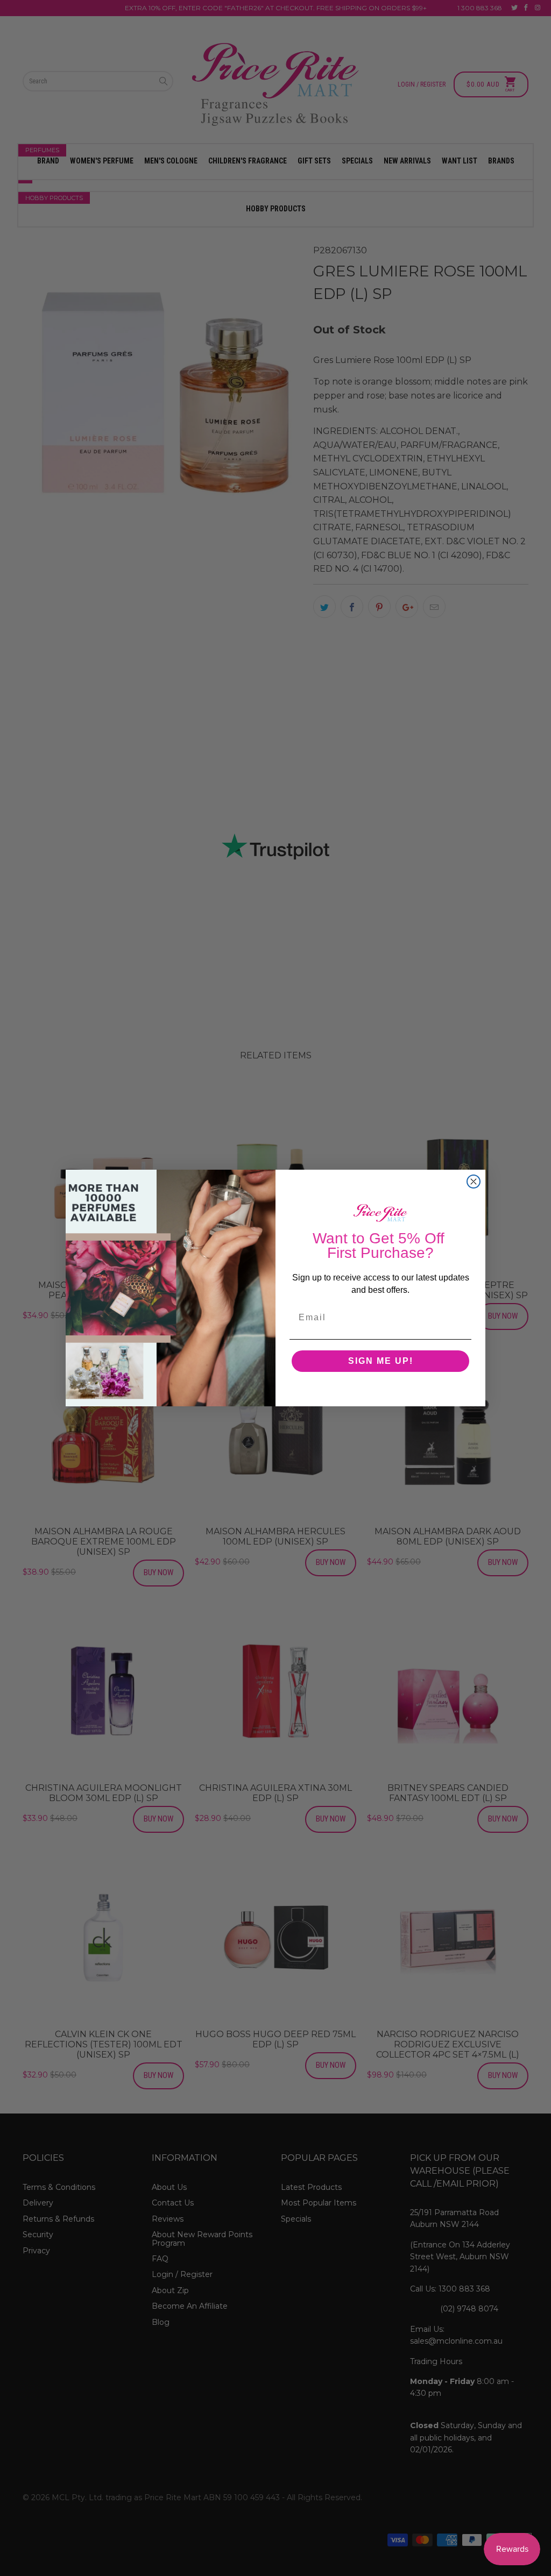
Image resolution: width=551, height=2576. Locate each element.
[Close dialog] (474, 1182)
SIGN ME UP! (381, 1361)
